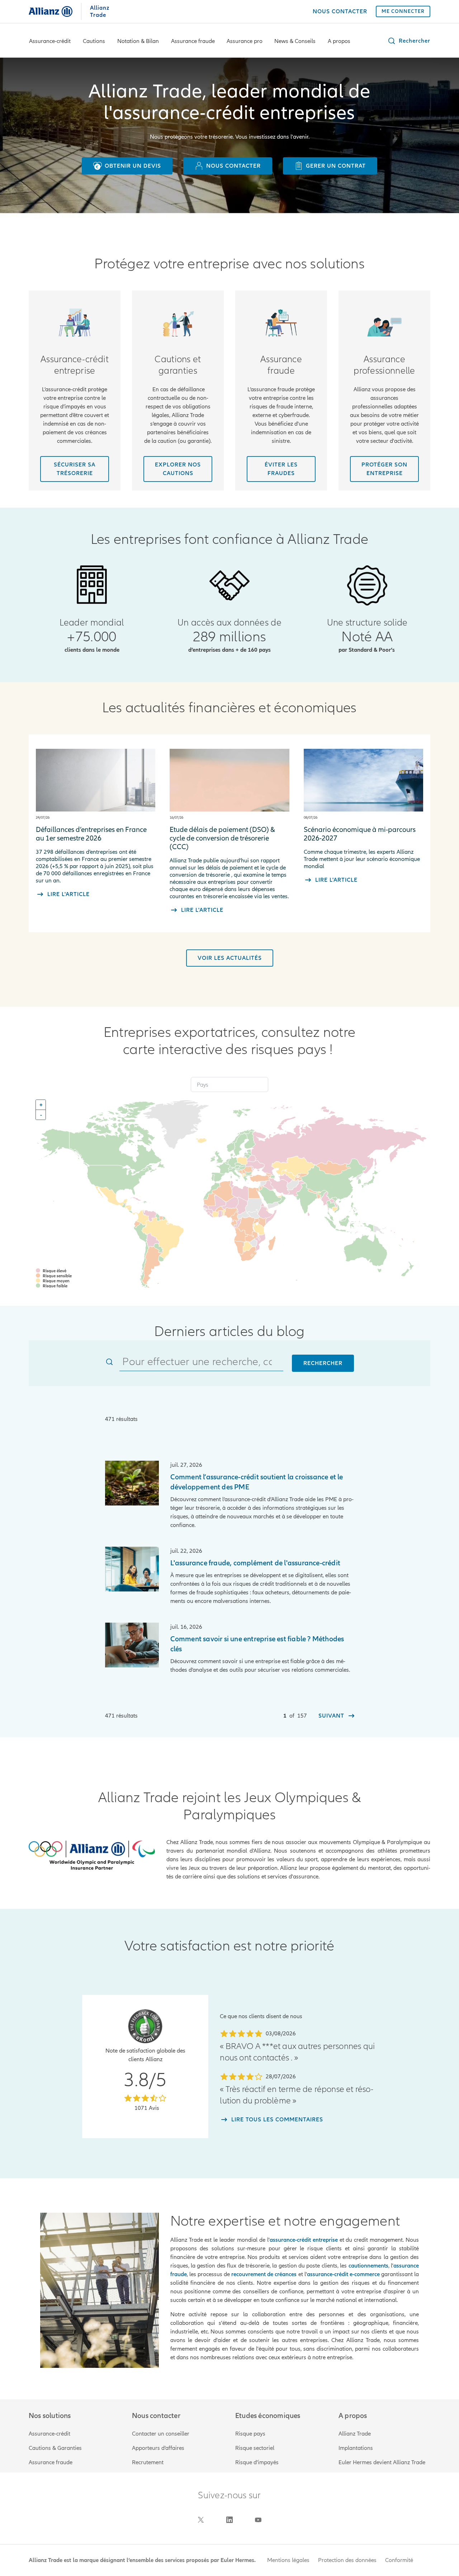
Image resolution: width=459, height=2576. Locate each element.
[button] (409, 41)
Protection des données (347, 2560)
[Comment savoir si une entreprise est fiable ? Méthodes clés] (132, 1645)
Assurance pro (245, 41)
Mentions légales (288, 2560)
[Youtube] (258, 2520)
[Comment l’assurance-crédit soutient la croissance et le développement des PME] (132, 1483)
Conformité (399, 2560)
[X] (201, 2520)
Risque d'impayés (257, 2462)
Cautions (94, 41)
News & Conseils (295, 41)
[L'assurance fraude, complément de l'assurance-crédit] (132, 1569)
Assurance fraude (193, 41)
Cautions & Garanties (55, 2448)
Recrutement (148, 2462)
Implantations (356, 2448)
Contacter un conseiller (161, 2434)
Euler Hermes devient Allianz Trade (382, 2462)
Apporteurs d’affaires (158, 2448)
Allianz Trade (355, 2434)
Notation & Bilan (138, 41)
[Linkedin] (229, 2520)
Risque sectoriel (255, 2448)
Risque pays (250, 2434)
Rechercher (323, 1363)
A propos (339, 41)
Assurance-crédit (50, 41)
